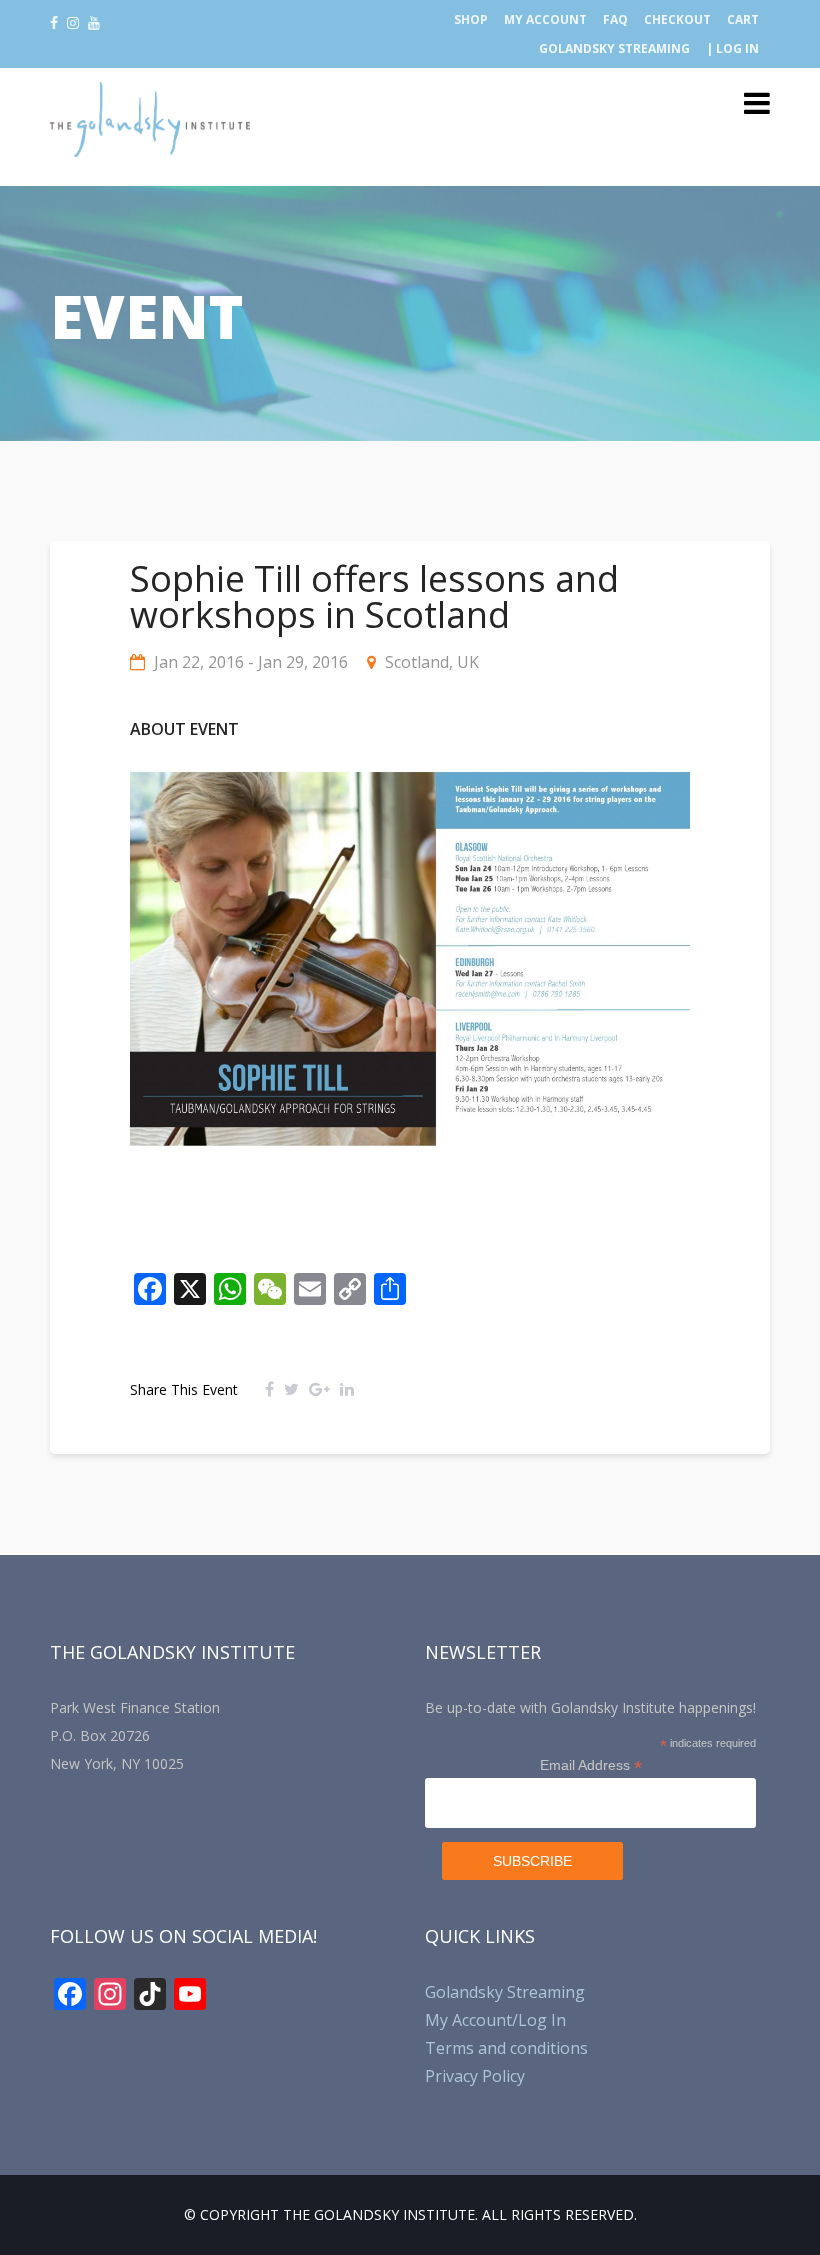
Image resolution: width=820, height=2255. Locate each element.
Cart (743, 19)
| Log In (732, 48)
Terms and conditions (506, 2048)
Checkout (677, 19)
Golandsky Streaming (614, 48)
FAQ (615, 19)
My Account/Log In (495, 2020)
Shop (471, 19)
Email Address (591, 1765)
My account (545, 19)
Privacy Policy (475, 2076)
